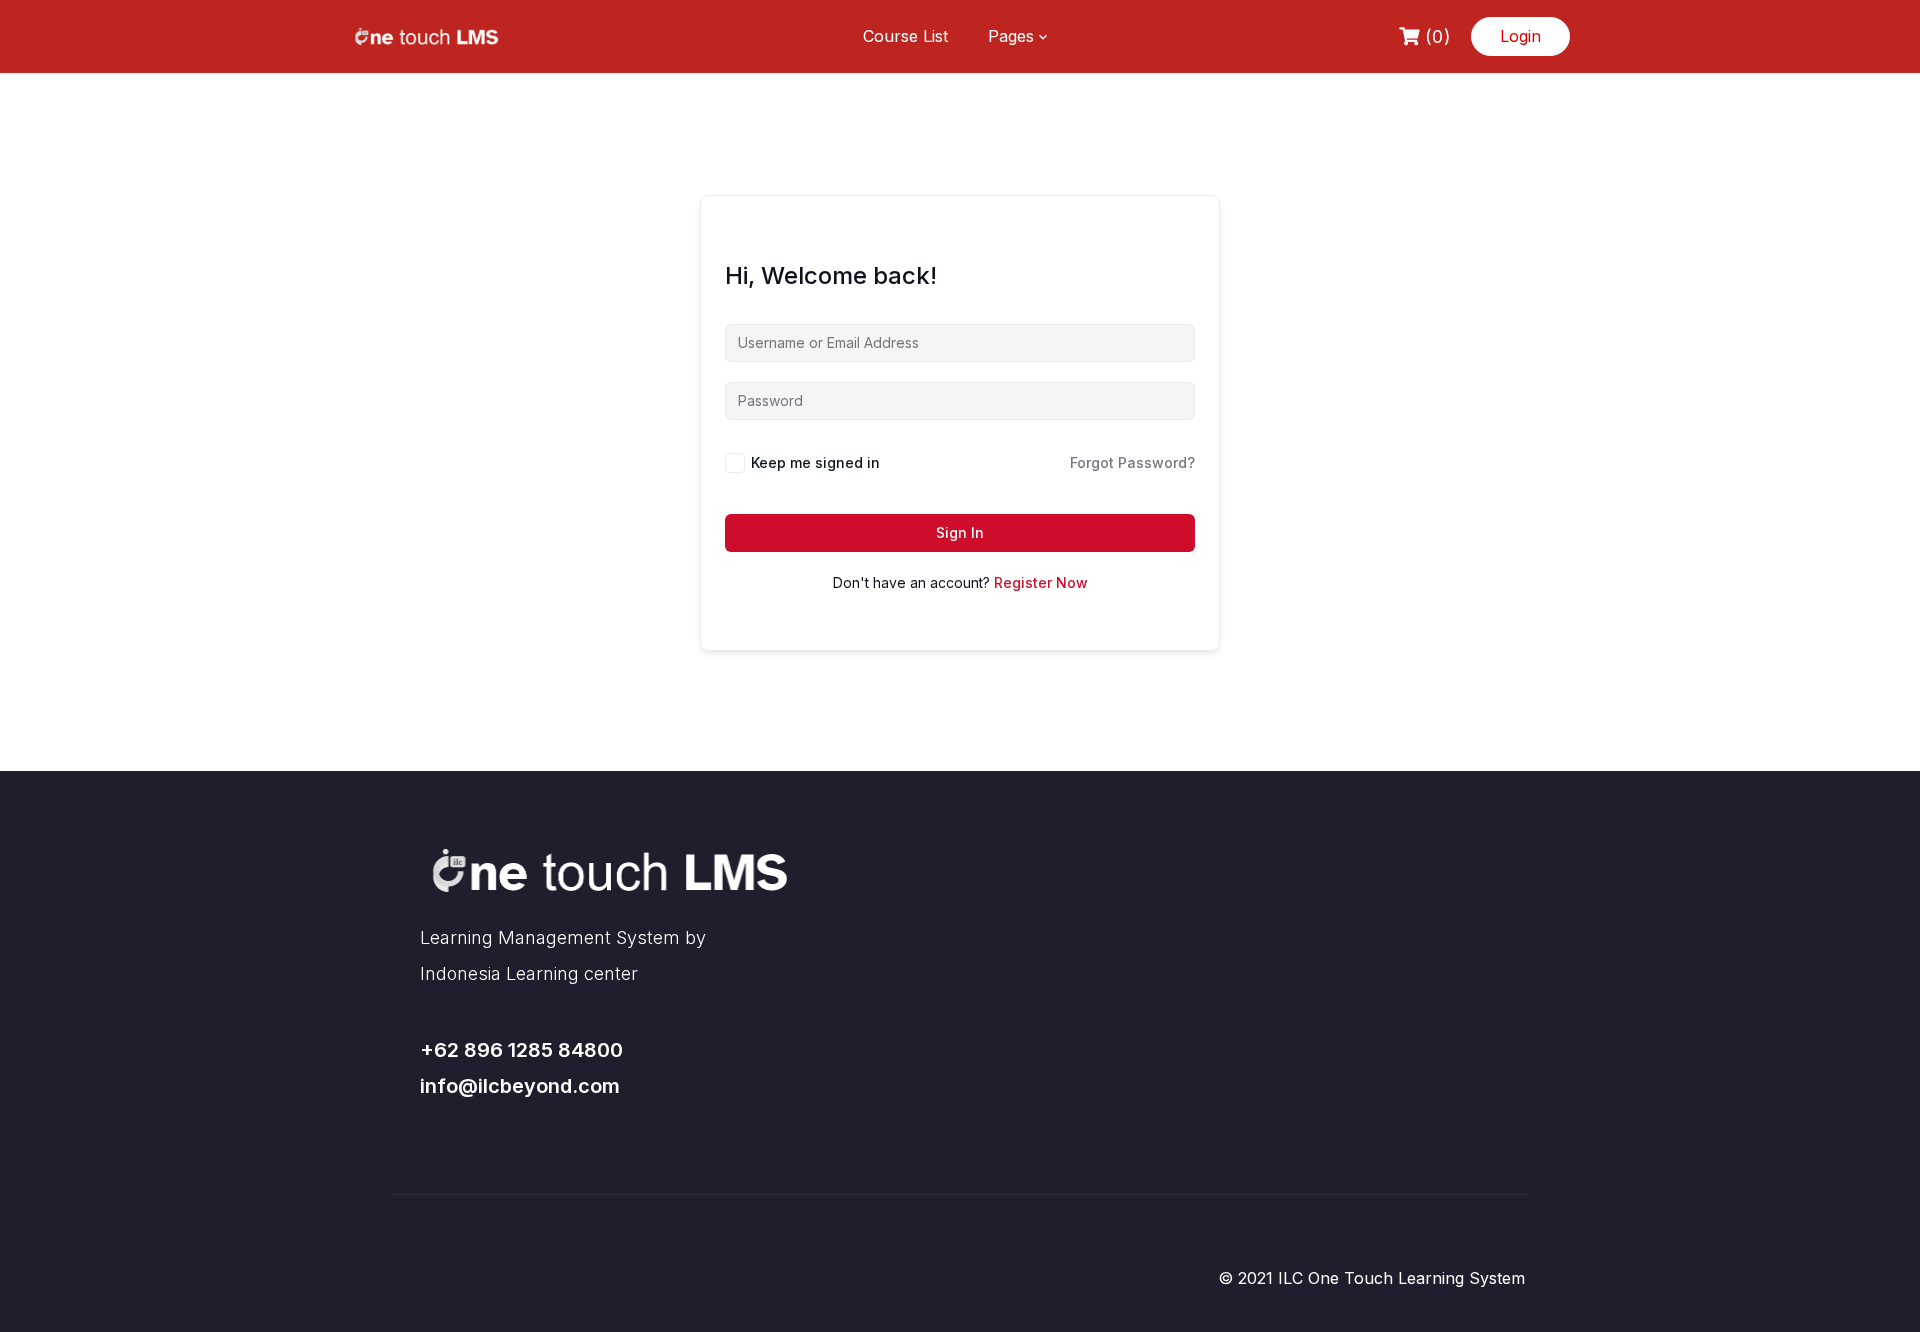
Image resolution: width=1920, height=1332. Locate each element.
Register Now (1041, 582)
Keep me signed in (815, 462)
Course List (905, 36)
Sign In (960, 532)
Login (1520, 36)
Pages (1011, 36)
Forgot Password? (1132, 462)
